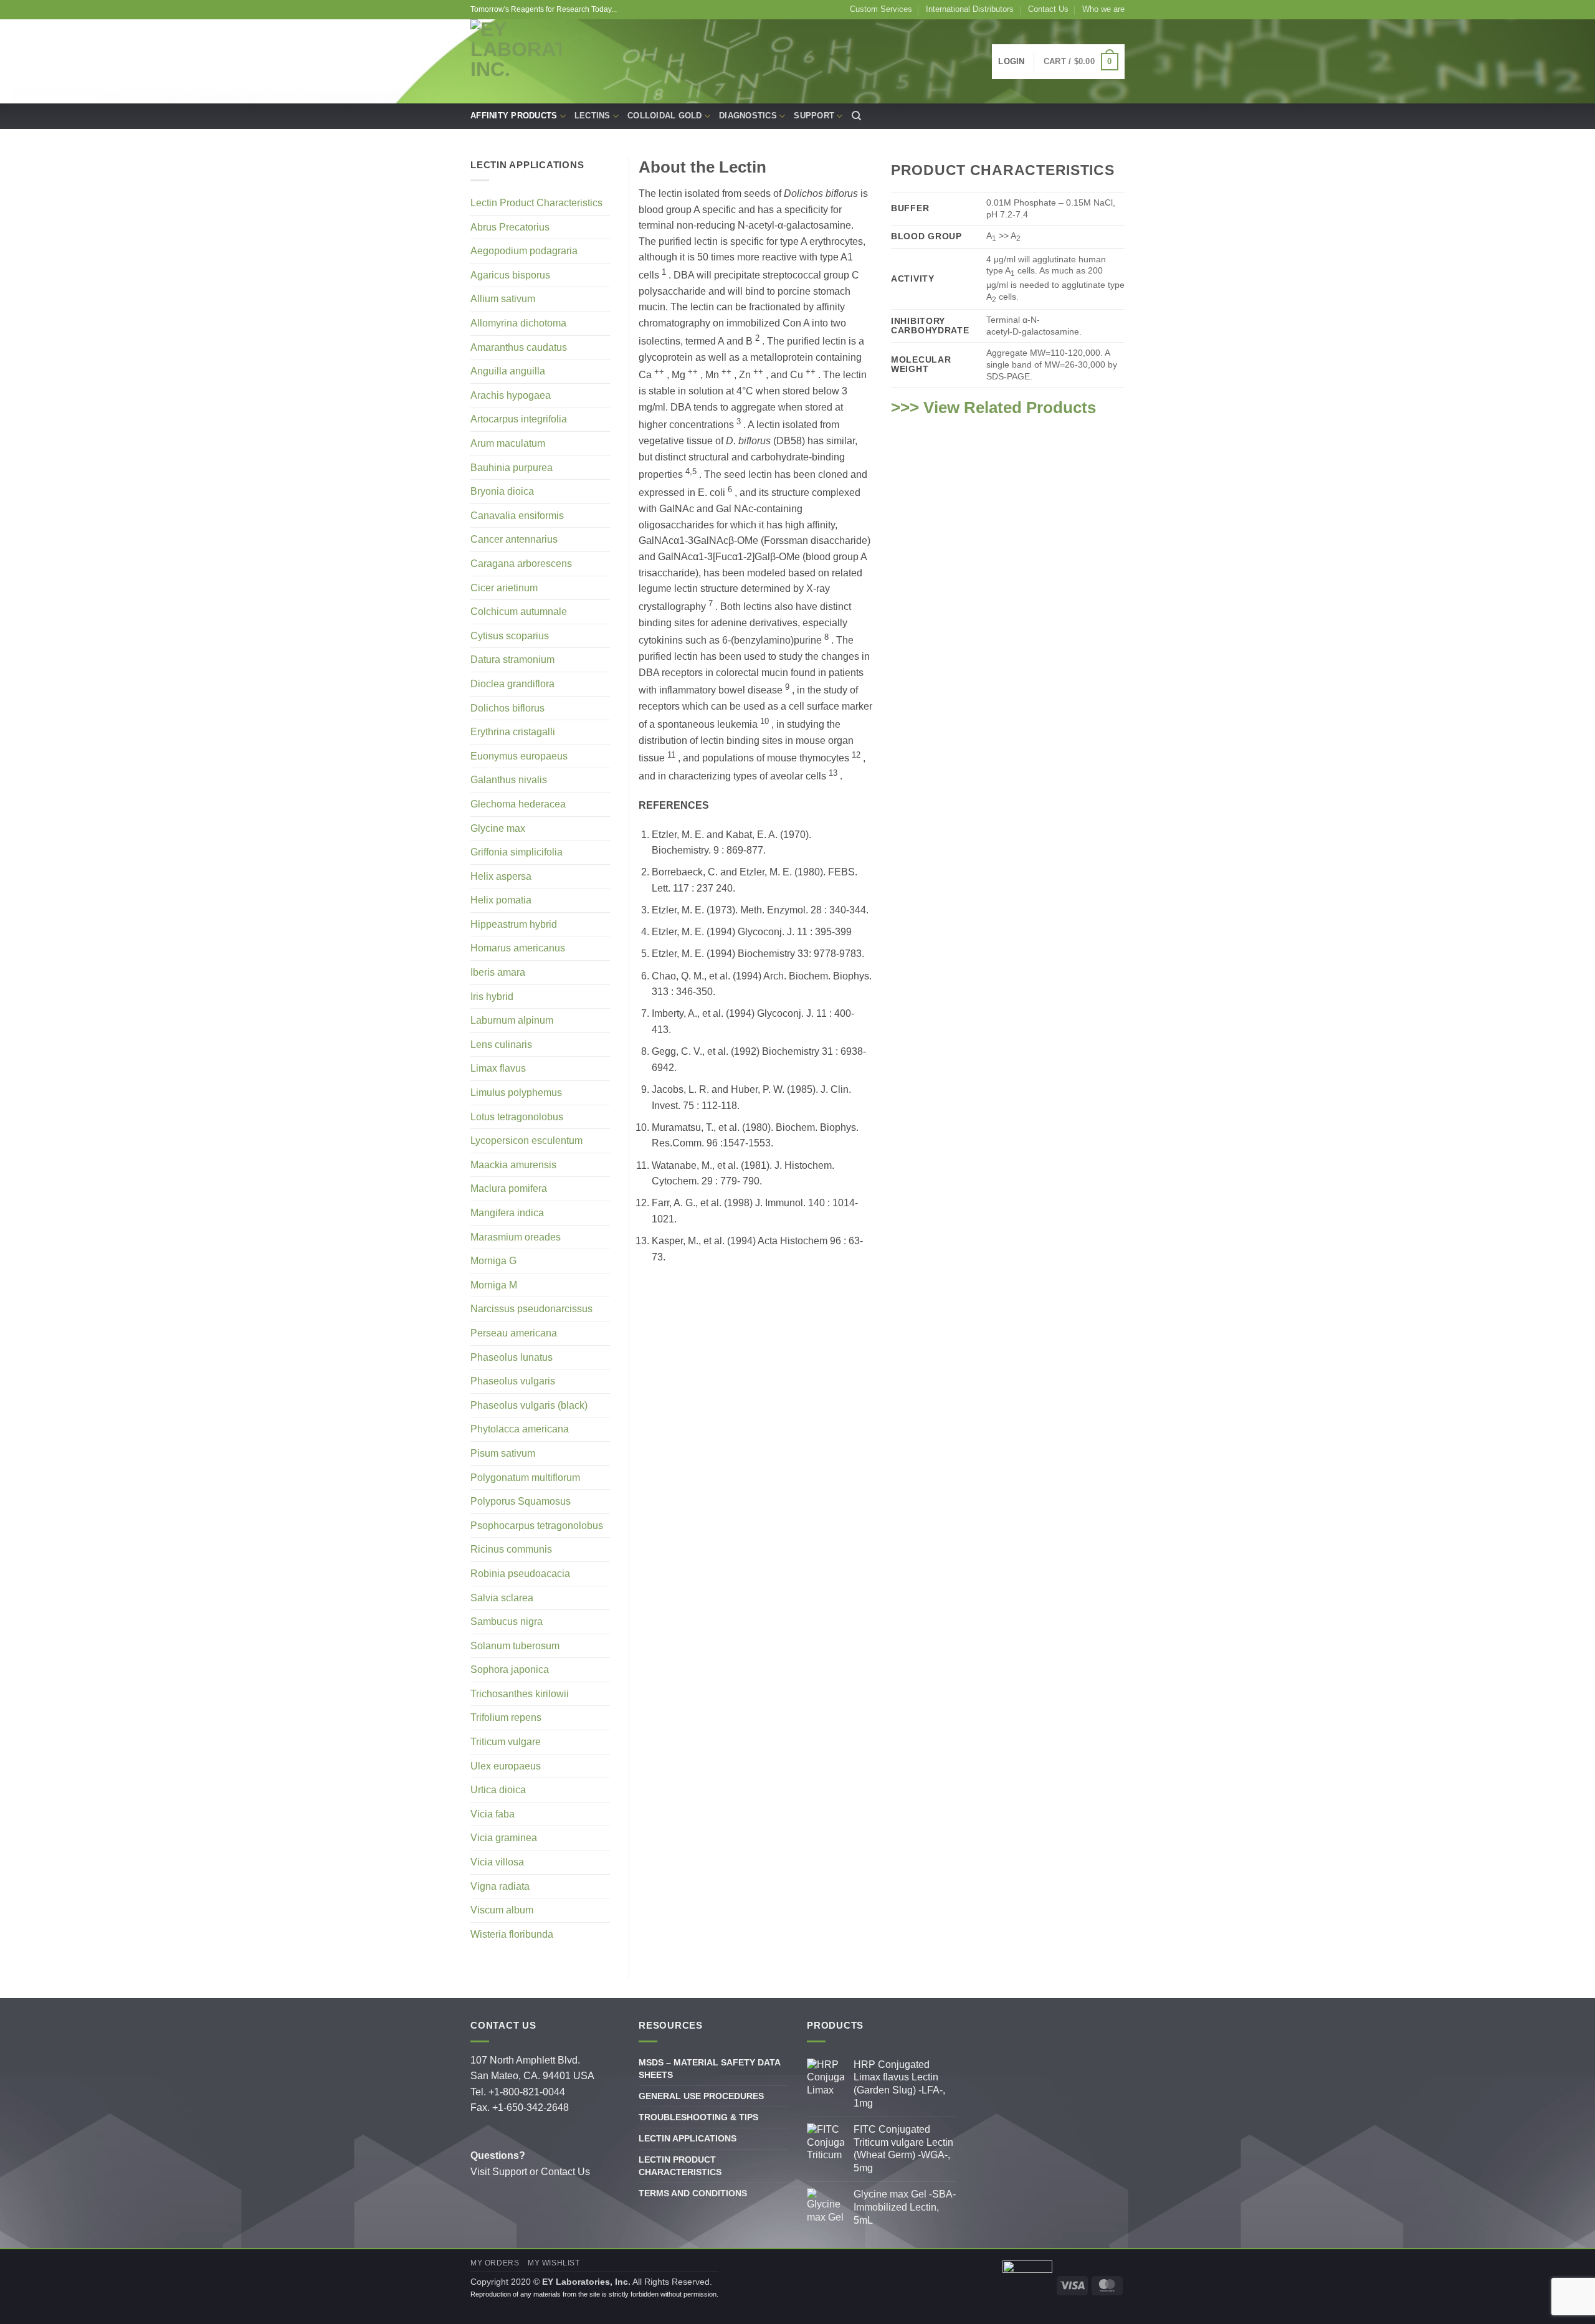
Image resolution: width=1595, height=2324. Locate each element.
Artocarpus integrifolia (519, 419)
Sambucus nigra (507, 1622)
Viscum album (502, 1910)
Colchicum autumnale (519, 612)
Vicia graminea (504, 1838)
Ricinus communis (511, 1549)
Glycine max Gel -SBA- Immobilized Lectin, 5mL (905, 2207)
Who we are (1103, 9)
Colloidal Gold (665, 116)
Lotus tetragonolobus (517, 1117)
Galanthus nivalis (509, 780)
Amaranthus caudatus (519, 347)
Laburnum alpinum (512, 1020)
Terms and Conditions (693, 2193)
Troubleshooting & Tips (698, 2117)
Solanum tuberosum (515, 1646)
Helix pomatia (501, 900)
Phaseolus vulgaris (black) (529, 1405)
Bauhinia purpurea (512, 468)
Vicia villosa (497, 1862)
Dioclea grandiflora (512, 684)
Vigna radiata (500, 1886)
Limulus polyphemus (516, 1093)
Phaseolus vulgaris (513, 1381)
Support (814, 116)
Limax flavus (498, 1068)
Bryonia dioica (502, 491)
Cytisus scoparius (510, 636)
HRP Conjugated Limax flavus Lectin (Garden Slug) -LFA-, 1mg (899, 2084)
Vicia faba (493, 1814)
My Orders (495, 2263)
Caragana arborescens (521, 564)
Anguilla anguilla (508, 371)
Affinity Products (514, 116)
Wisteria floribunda (512, 1934)
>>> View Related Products (993, 407)
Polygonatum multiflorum (525, 1478)
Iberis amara (498, 972)
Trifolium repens (506, 1717)
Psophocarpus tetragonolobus (537, 1526)
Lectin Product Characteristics (536, 203)
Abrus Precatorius (510, 227)
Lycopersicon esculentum (526, 1141)
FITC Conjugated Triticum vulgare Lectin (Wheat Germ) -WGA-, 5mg (903, 2149)
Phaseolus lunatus (512, 1357)
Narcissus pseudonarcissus (531, 1309)
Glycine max (498, 828)
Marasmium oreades (516, 1237)
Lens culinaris (501, 1045)
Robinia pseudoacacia (520, 1574)
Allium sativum (503, 299)
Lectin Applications (688, 2138)
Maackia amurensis (513, 1165)
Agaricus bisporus (510, 275)
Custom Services (881, 9)
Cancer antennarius (514, 539)
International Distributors (970, 9)
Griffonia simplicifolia (517, 852)
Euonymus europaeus (519, 756)
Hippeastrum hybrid (514, 924)
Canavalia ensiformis (517, 516)
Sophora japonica (510, 1669)
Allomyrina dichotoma (518, 323)
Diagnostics (748, 116)
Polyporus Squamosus (521, 1501)
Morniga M (494, 1285)
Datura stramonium (512, 660)
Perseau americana (514, 1333)
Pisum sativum (503, 1453)
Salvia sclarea (502, 1598)
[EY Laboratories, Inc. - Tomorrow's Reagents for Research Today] (516, 61)
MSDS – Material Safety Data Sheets (709, 2069)
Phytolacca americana (520, 1429)
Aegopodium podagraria (524, 251)
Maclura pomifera (509, 1188)
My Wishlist (554, 2263)
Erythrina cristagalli (513, 732)
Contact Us (1048, 9)
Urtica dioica (498, 1790)
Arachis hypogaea (511, 395)
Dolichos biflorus (507, 708)
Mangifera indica (507, 1213)
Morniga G (493, 1261)
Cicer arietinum (504, 588)
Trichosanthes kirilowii (520, 1694)
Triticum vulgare (506, 1742)
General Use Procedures (701, 2096)
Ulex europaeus (506, 1766)
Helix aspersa (501, 876)
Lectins (593, 116)
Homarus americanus (518, 948)
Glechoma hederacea (518, 804)
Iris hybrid (492, 997)
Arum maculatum (508, 443)
